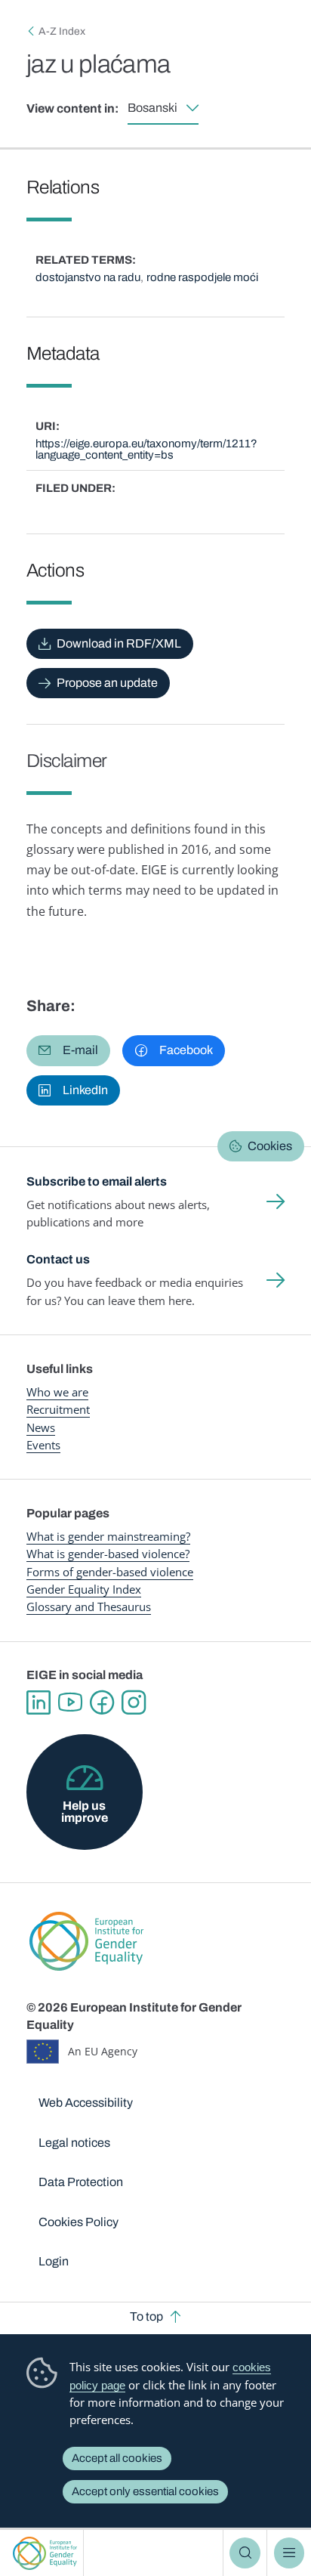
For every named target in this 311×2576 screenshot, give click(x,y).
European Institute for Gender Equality (45, 2553)
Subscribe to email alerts (97, 1181)
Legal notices (74, 2143)
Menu (289, 2553)
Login (54, 2261)
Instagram (134, 1702)
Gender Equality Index (84, 1589)
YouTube (70, 1702)
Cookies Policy (79, 2222)
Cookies (270, 1146)
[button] (68, 1050)
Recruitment (58, 1409)
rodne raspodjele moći (202, 277)
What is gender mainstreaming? (108, 1536)
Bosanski (152, 108)
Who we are (57, 1392)
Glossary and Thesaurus (89, 1607)
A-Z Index (62, 31)
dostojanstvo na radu (88, 277)
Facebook (102, 1702)
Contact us (58, 1259)
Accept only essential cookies (145, 2491)
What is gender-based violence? (108, 1554)
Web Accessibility (86, 2103)
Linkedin (38, 1702)
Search (245, 2553)
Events (43, 1445)
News (41, 1427)
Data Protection (81, 2182)
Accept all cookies (117, 2458)
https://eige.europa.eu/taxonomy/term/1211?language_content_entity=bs (146, 449)
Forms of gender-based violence (110, 1572)
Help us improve (85, 1812)
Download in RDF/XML (119, 643)
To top (146, 2316)
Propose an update (107, 683)
